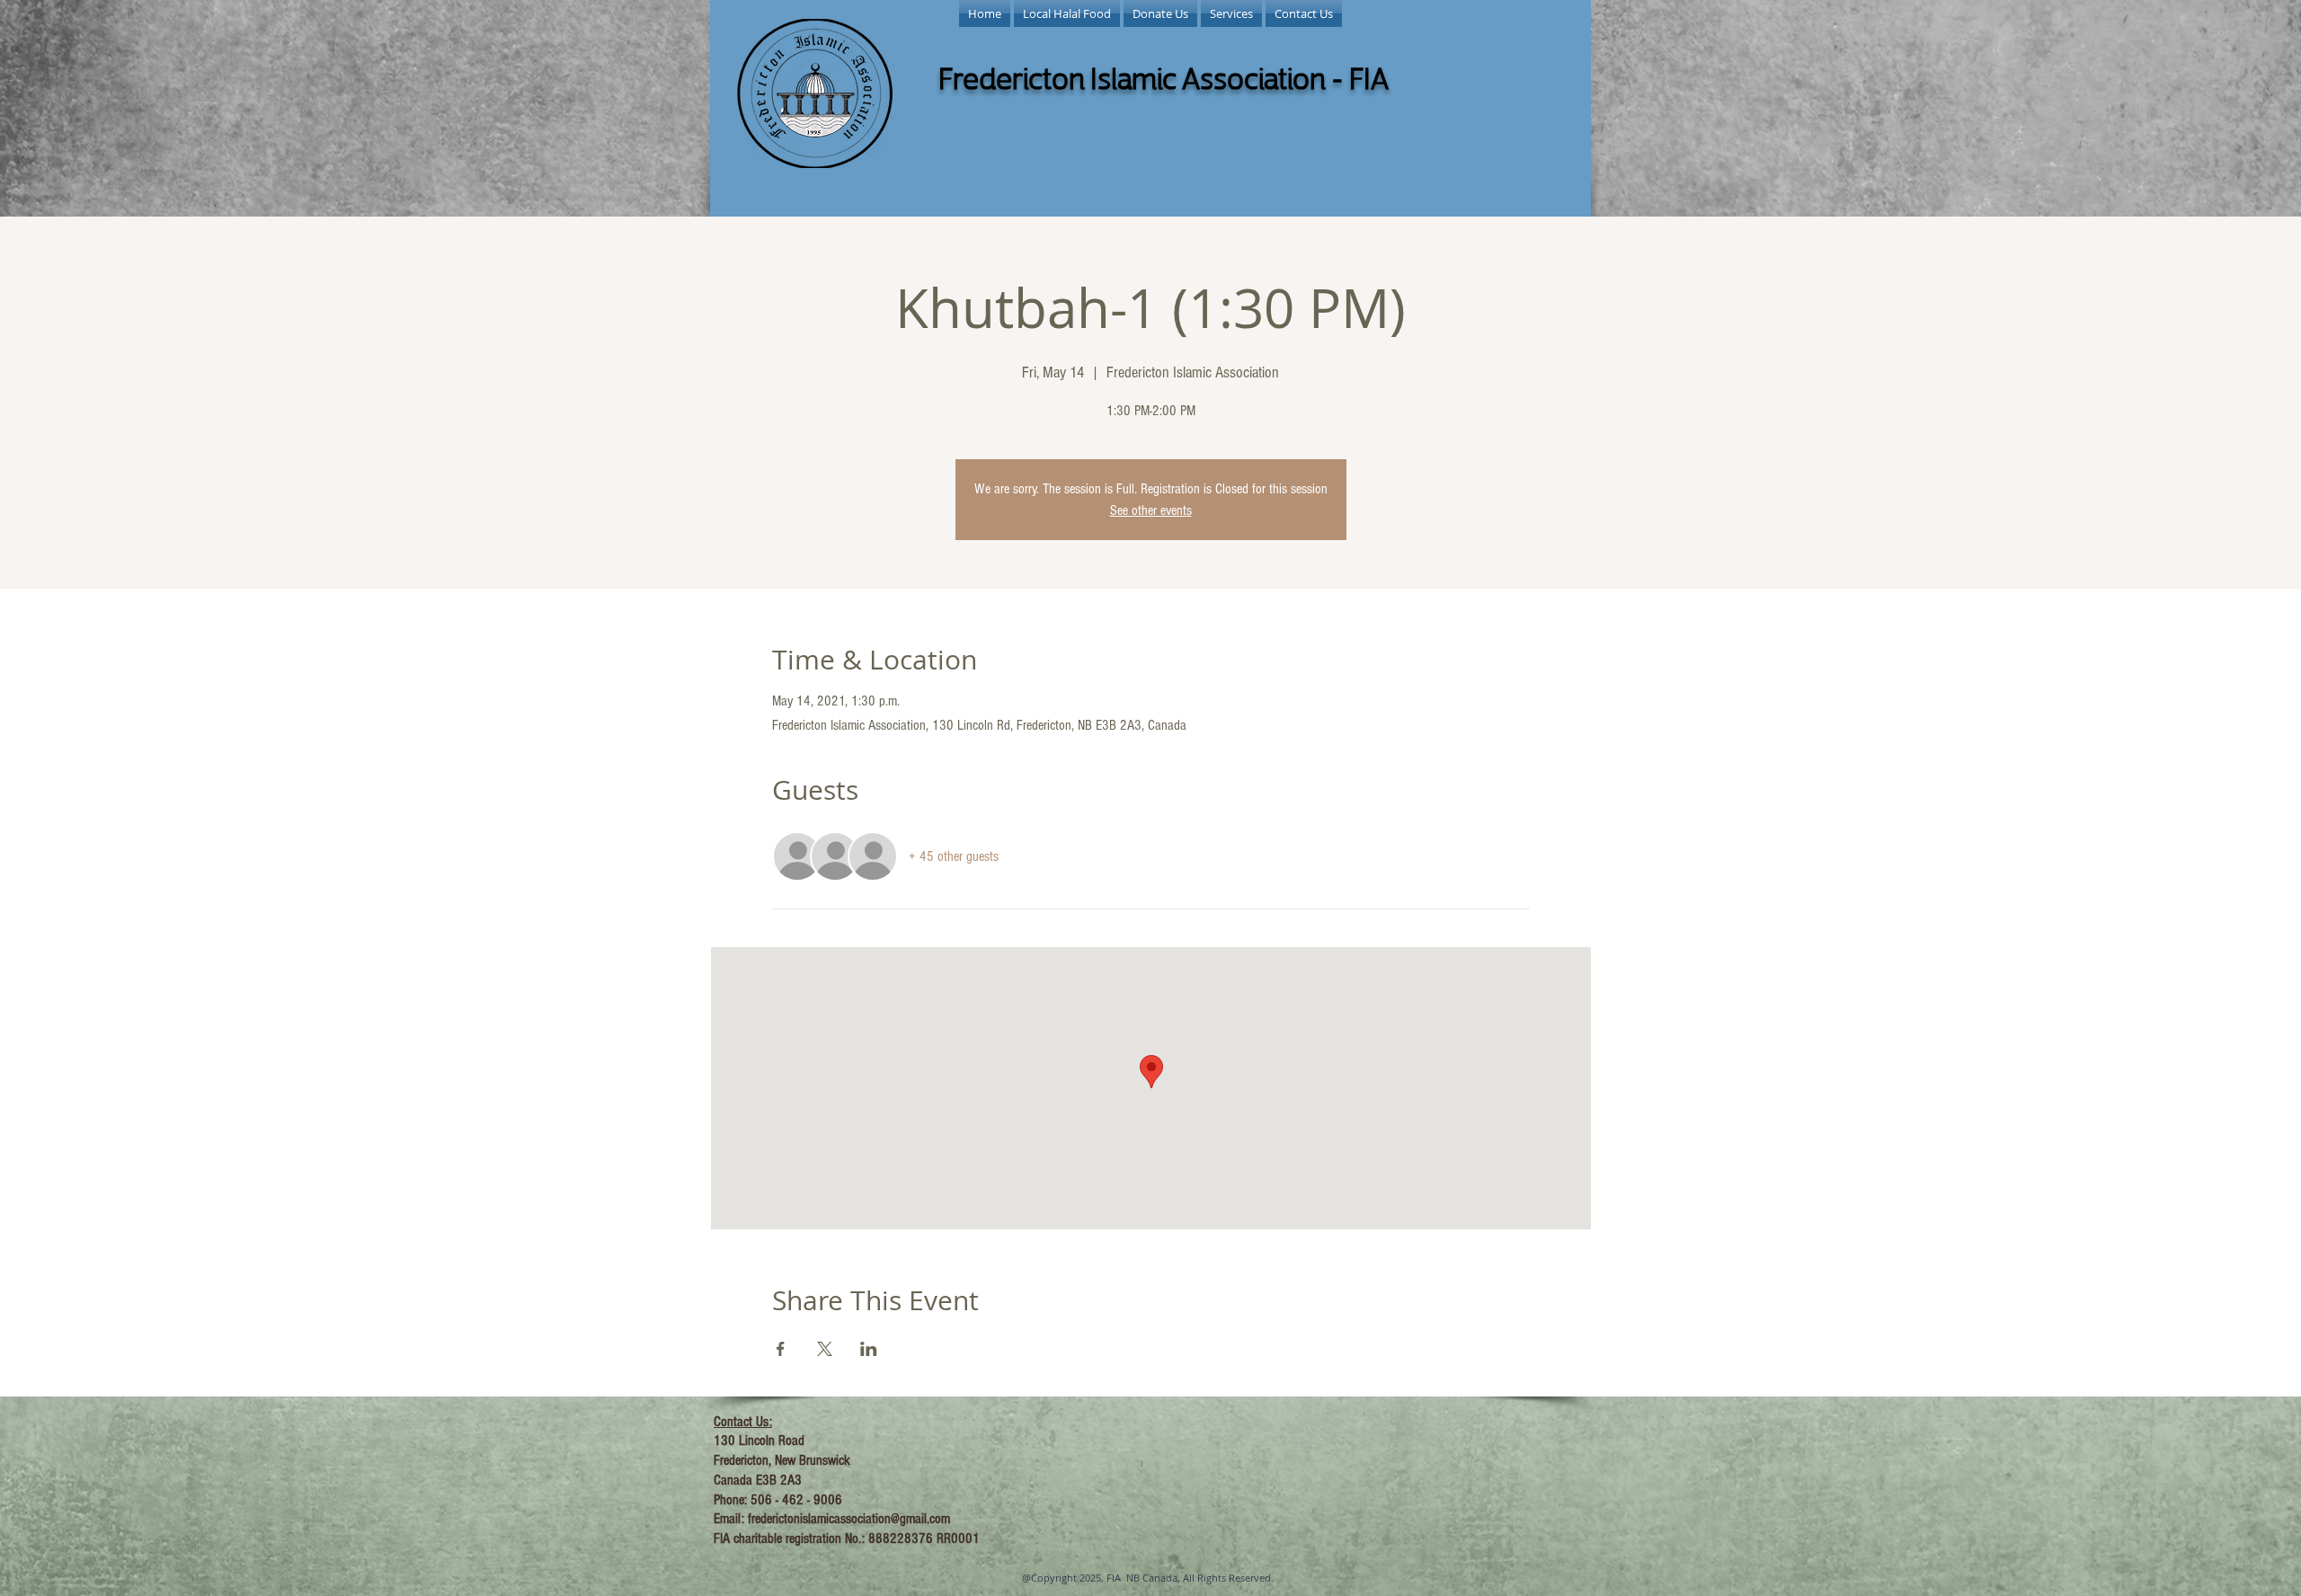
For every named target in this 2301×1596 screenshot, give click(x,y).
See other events (1151, 510)
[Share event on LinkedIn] (869, 1349)
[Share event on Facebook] (781, 1349)
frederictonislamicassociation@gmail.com (849, 1519)
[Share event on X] (825, 1349)
